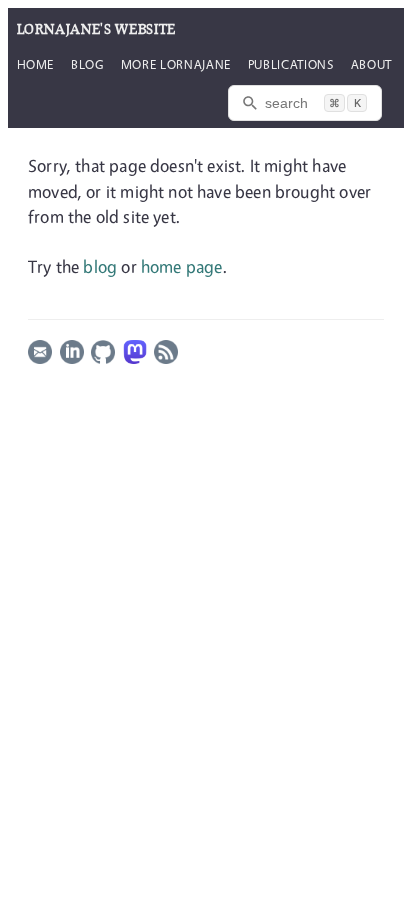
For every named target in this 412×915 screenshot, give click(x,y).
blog (100, 266)
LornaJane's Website (96, 29)
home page (182, 266)
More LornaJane (176, 64)
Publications (291, 64)
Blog (87, 64)
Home (36, 64)
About (371, 64)
